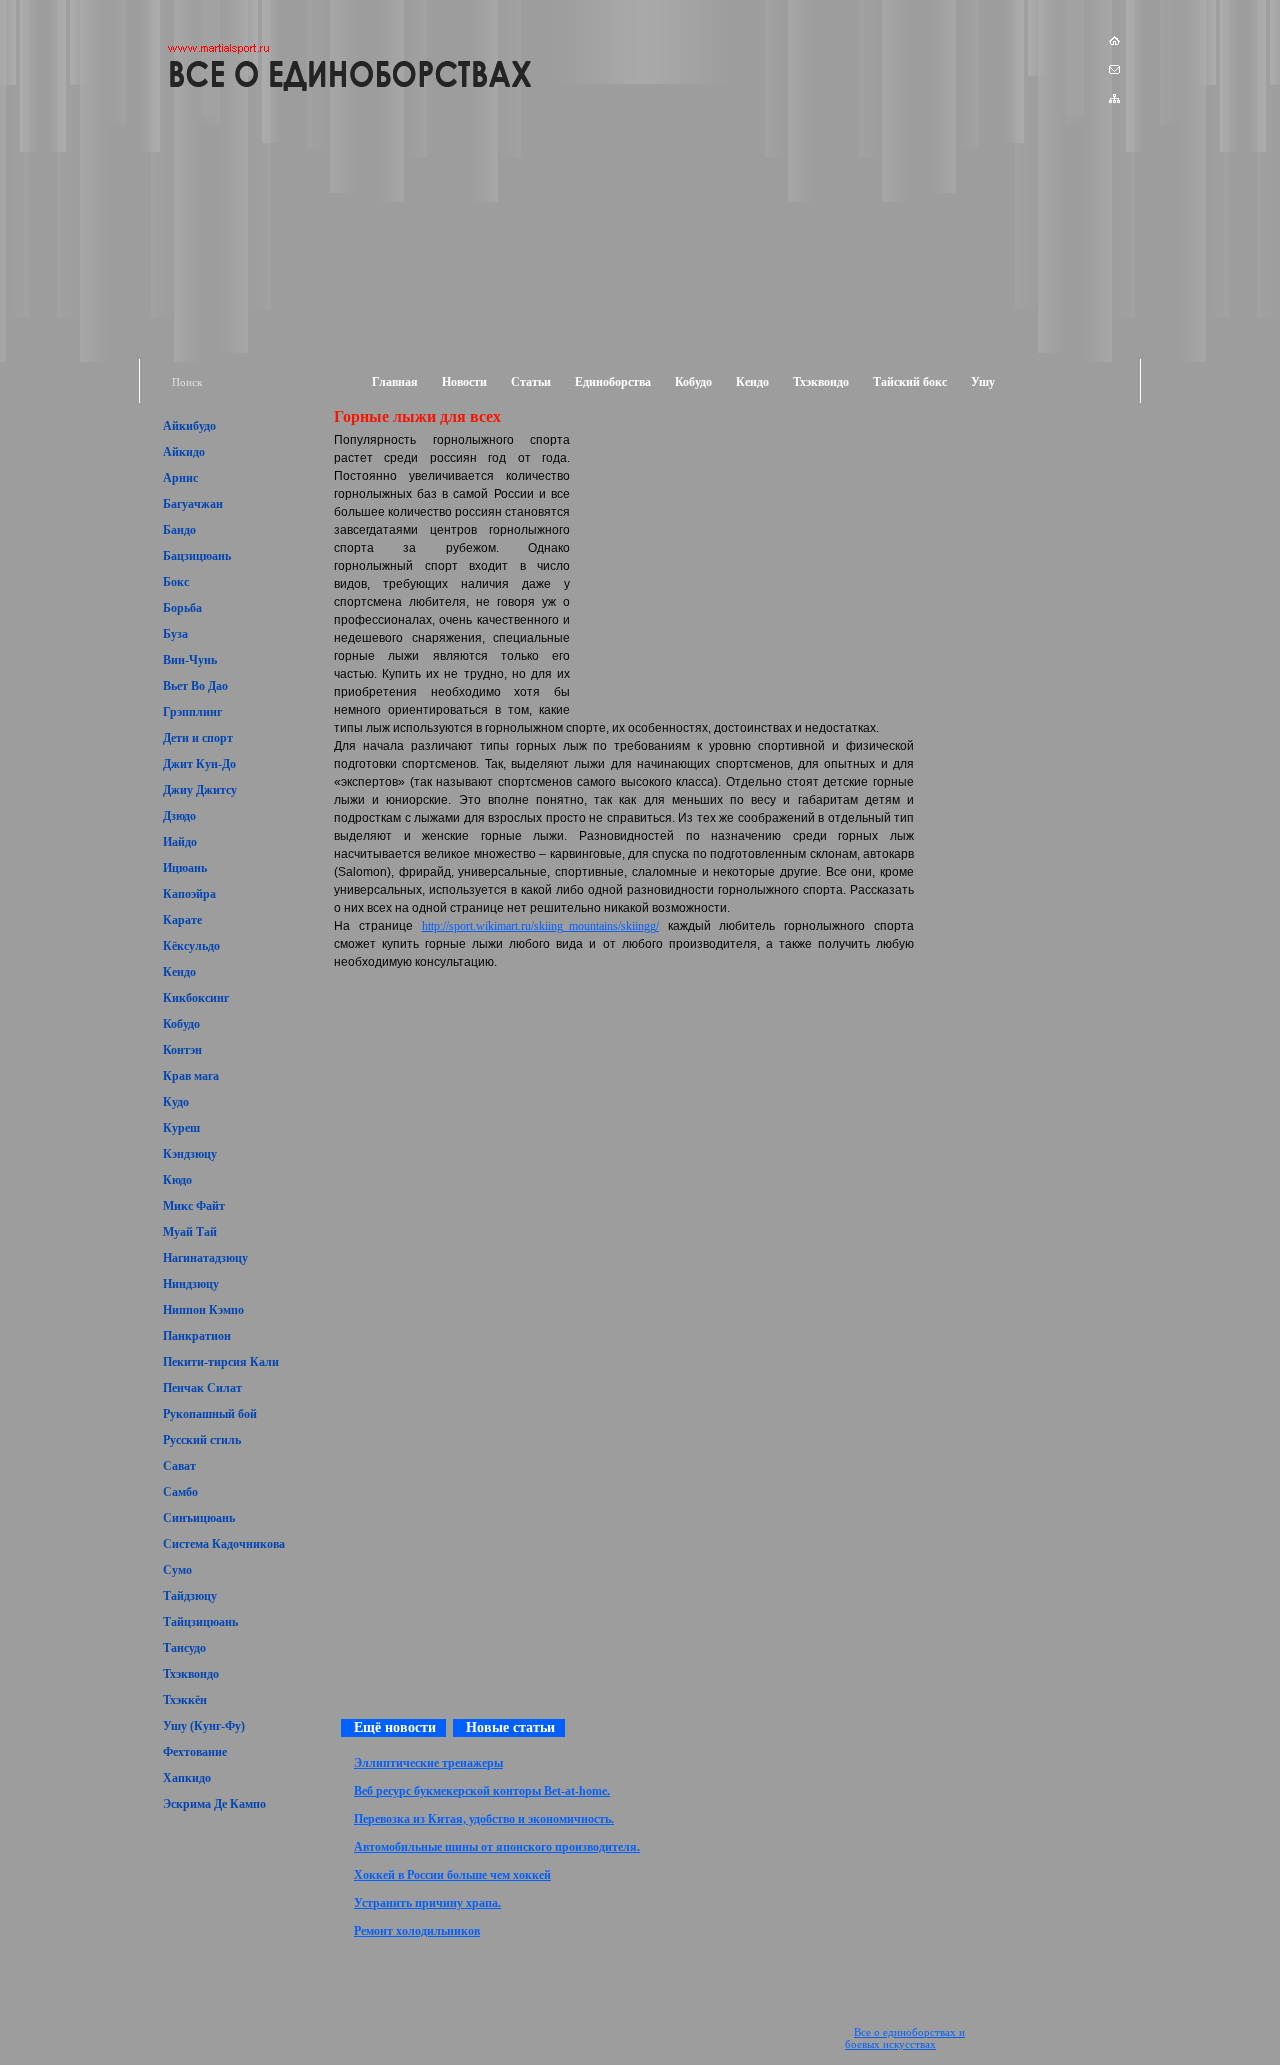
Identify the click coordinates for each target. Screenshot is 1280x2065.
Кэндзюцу (190, 1154)
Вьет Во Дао (195, 686)
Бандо (179, 530)
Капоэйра (189, 894)
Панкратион (197, 1336)
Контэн (182, 1050)
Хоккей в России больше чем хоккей (452, 1875)
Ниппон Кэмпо (203, 1310)
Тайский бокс (910, 382)
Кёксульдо (191, 946)
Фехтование (195, 1752)
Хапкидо (187, 1778)
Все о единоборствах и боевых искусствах (905, 2038)
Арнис (180, 478)
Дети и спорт (198, 738)
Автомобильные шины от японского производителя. (497, 1847)
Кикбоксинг (196, 998)
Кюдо (177, 1180)
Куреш (181, 1128)
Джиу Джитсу (200, 790)
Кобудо (693, 382)
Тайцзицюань (200, 1622)
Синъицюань (199, 1518)
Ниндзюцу (191, 1284)
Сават (179, 1466)
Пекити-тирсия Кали (221, 1362)
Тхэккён (185, 1700)
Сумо (177, 1570)
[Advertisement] (1026, 448)
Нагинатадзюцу (205, 1258)
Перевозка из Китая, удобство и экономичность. (484, 1819)
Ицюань (185, 868)
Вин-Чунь (190, 660)
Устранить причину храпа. (427, 1903)
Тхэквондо (821, 382)
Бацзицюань (197, 556)
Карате (182, 920)
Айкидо (184, 452)
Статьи (531, 382)
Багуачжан (193, 504)
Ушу (983, 382)
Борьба (182, 608)
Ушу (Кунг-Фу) (204, 1726)
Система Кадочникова (224, 1544)
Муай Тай (190, 1232)
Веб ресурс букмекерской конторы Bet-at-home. (482, 1791)
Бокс (176, 582)
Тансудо (184, 1648)
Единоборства (613, 382)
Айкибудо (189, 426)
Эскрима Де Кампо (214, 1804)
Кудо (176, 1102)
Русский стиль (202, 1440)
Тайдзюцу (190, 1596)
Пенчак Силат (202, 1388)
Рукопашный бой (210, 1414)
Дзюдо (179, 816)
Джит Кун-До (199, 764)
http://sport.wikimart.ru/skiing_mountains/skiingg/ (540, 926)
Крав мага (191, 1076)
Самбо (180, 1492)
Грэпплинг (192, 712)
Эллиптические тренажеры (428, 1763)
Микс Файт (194, 1206)
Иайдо (180, 842)
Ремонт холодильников (417, 1931)
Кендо (752, 382)
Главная (395, 382)
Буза (175, 634)
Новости (464, 382)
